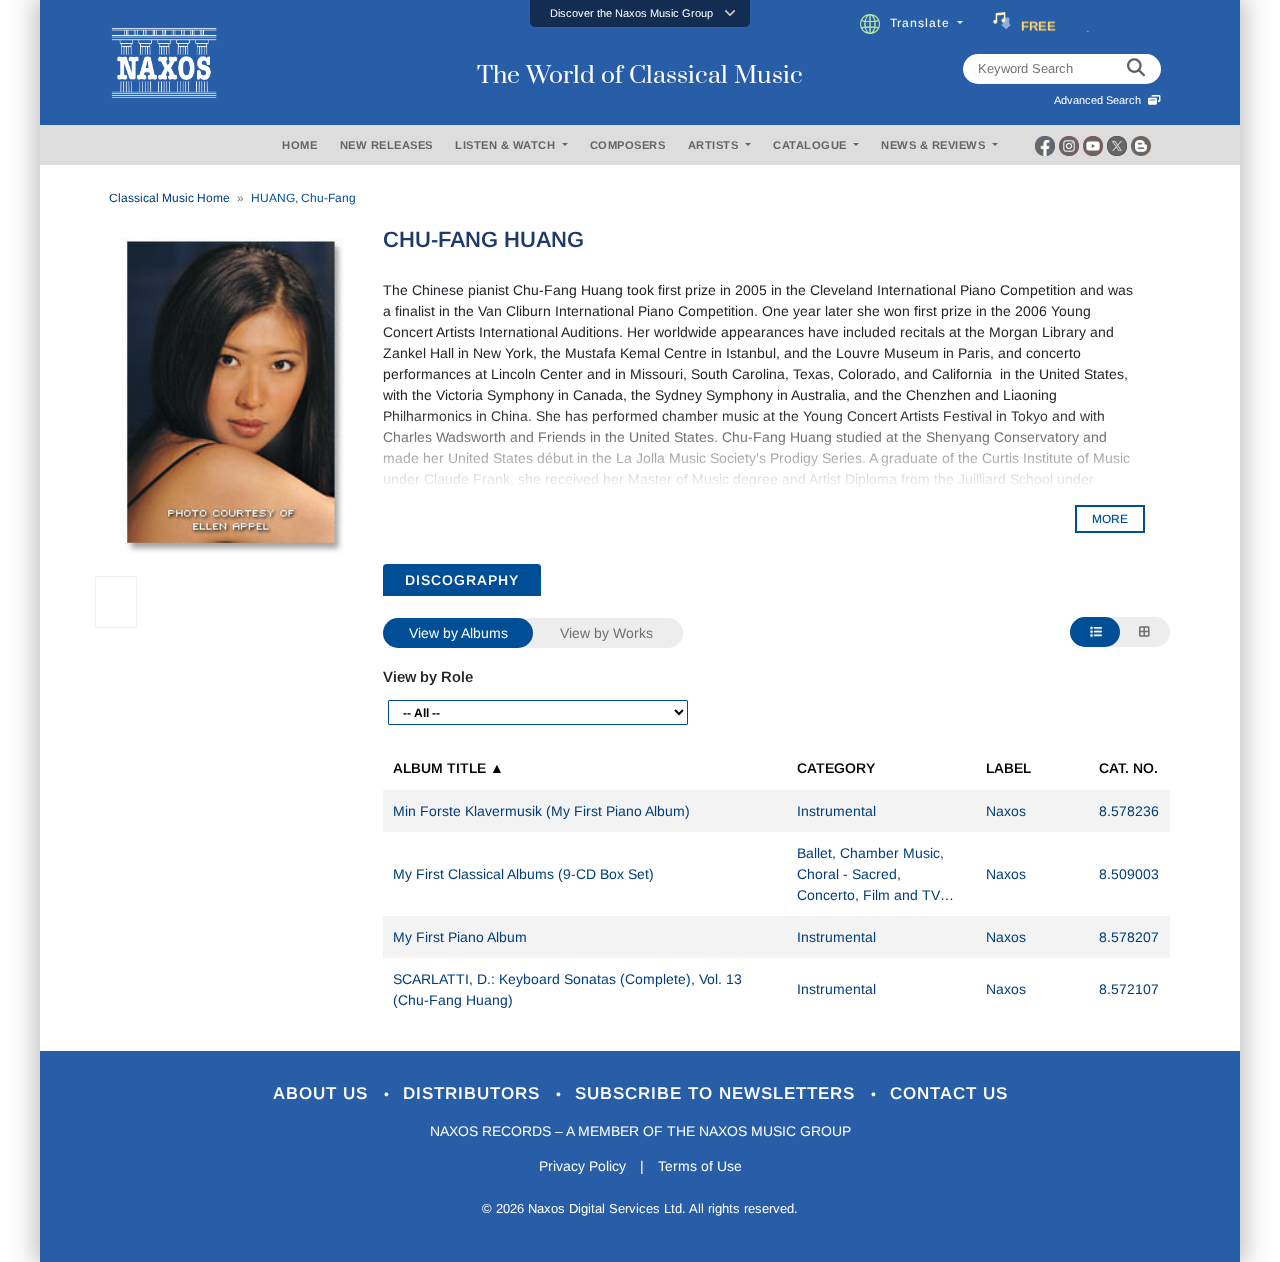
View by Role (428, 676)
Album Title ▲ (448, 768)
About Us (323, 1093)
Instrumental (836, 811)
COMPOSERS (628, 145)
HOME (299, 145)
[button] (640, 13)
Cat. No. (1128, 768)
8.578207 (1129, 937)
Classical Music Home (169, 198)
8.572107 (1129, 989)
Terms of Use (700, 1166)
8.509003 (1129, 874)
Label (1008, 768)
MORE (1110, 519)
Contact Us (949, 1093)
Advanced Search (1100, 100)
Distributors (474, 1093)
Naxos (1006, 811)
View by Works (606, 633)
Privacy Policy (582, 1166)
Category (836, 768)
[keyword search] (1136, 69)
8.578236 (1129, 811)
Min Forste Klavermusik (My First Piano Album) (541, 811)
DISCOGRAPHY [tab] (462, 580)
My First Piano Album (460, 937)
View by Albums (458, 633)
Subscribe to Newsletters (718, 1093)
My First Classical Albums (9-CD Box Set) (523, 874)
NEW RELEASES (386, 145)
